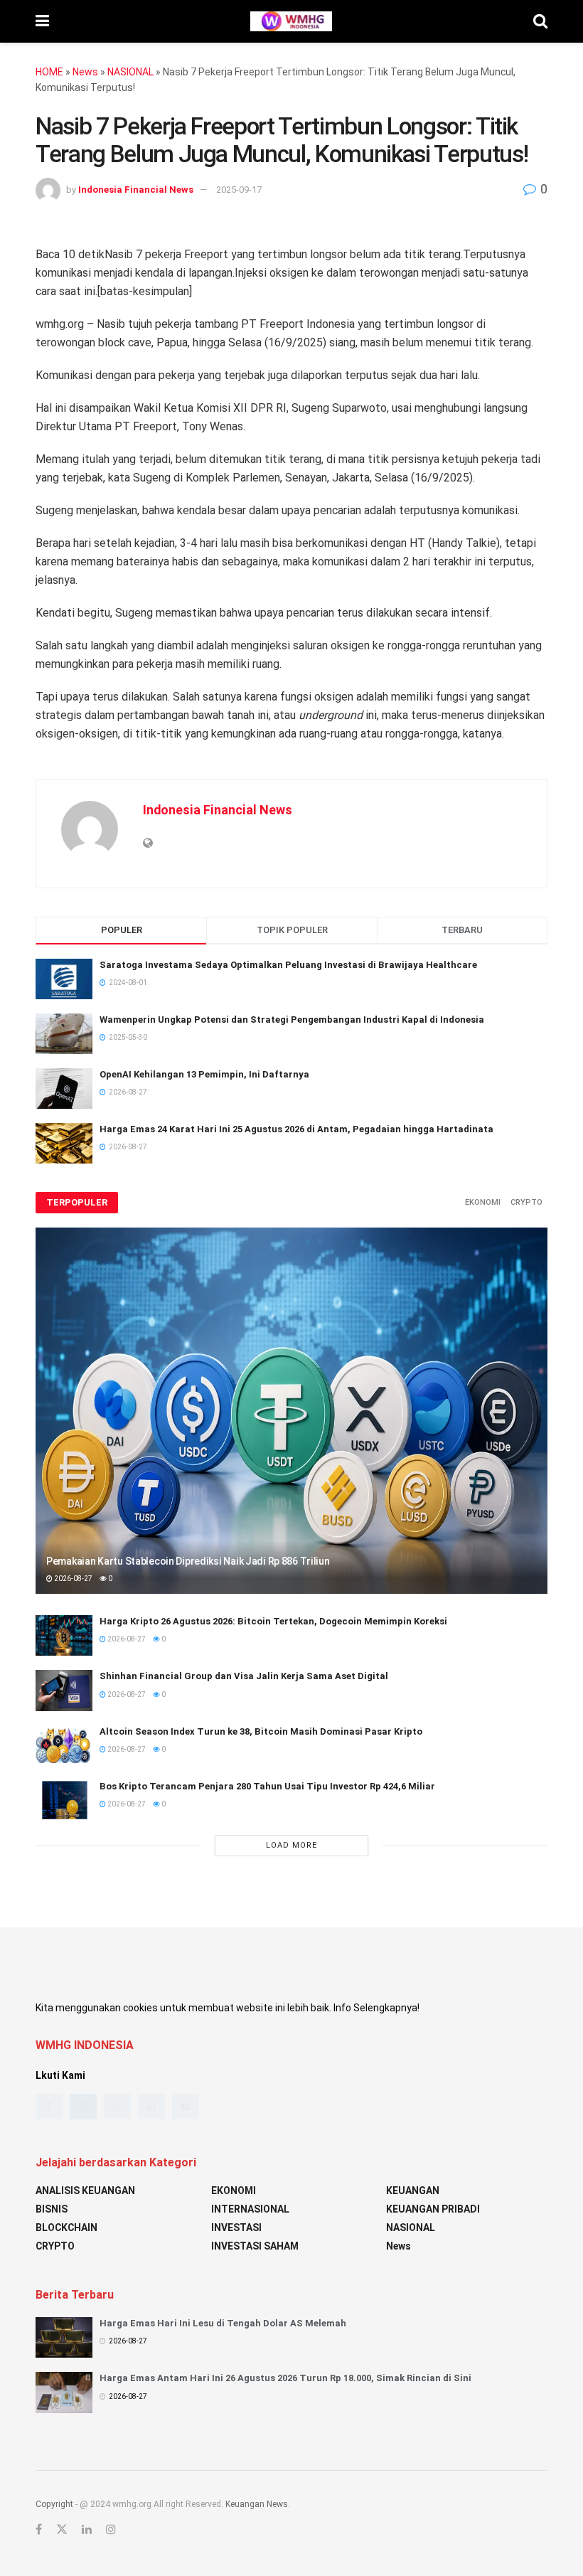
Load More (291, 1845)
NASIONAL (130, 72)
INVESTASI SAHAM (255, 2246)
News (85, 72)
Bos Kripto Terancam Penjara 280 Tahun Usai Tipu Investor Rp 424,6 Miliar (267, 1786)
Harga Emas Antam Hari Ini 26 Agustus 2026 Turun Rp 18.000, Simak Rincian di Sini (285, 2378)
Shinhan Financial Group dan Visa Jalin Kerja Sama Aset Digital (244, 1676)
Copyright (54, 2504)
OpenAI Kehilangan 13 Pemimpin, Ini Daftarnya (204, 1074)
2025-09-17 (239, 190)
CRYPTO (526, 1202)
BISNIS (52, 2209)
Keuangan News (257, 2504)
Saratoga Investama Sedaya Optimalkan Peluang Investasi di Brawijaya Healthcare (288, 965)
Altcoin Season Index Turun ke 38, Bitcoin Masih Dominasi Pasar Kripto (261, 1731)
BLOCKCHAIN (66, 2228)
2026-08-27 (73, 1579)
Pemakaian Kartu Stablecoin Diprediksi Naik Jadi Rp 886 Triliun (188, 1561)
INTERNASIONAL (250, 2209)
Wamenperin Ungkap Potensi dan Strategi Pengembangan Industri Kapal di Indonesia (292, 1020)
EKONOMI (483, 1202)
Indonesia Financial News (136, 190)
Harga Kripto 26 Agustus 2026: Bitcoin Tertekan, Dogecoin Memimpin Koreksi (273, 1621)
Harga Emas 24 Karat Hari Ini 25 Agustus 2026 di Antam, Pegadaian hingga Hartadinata (296, 1129)
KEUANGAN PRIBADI (433, 2209)
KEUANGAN (413, 2191)
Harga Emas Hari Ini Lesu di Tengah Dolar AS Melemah (223, 2323)
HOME (49, 72)
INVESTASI (236, 2228)
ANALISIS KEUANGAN (85, 2191)
